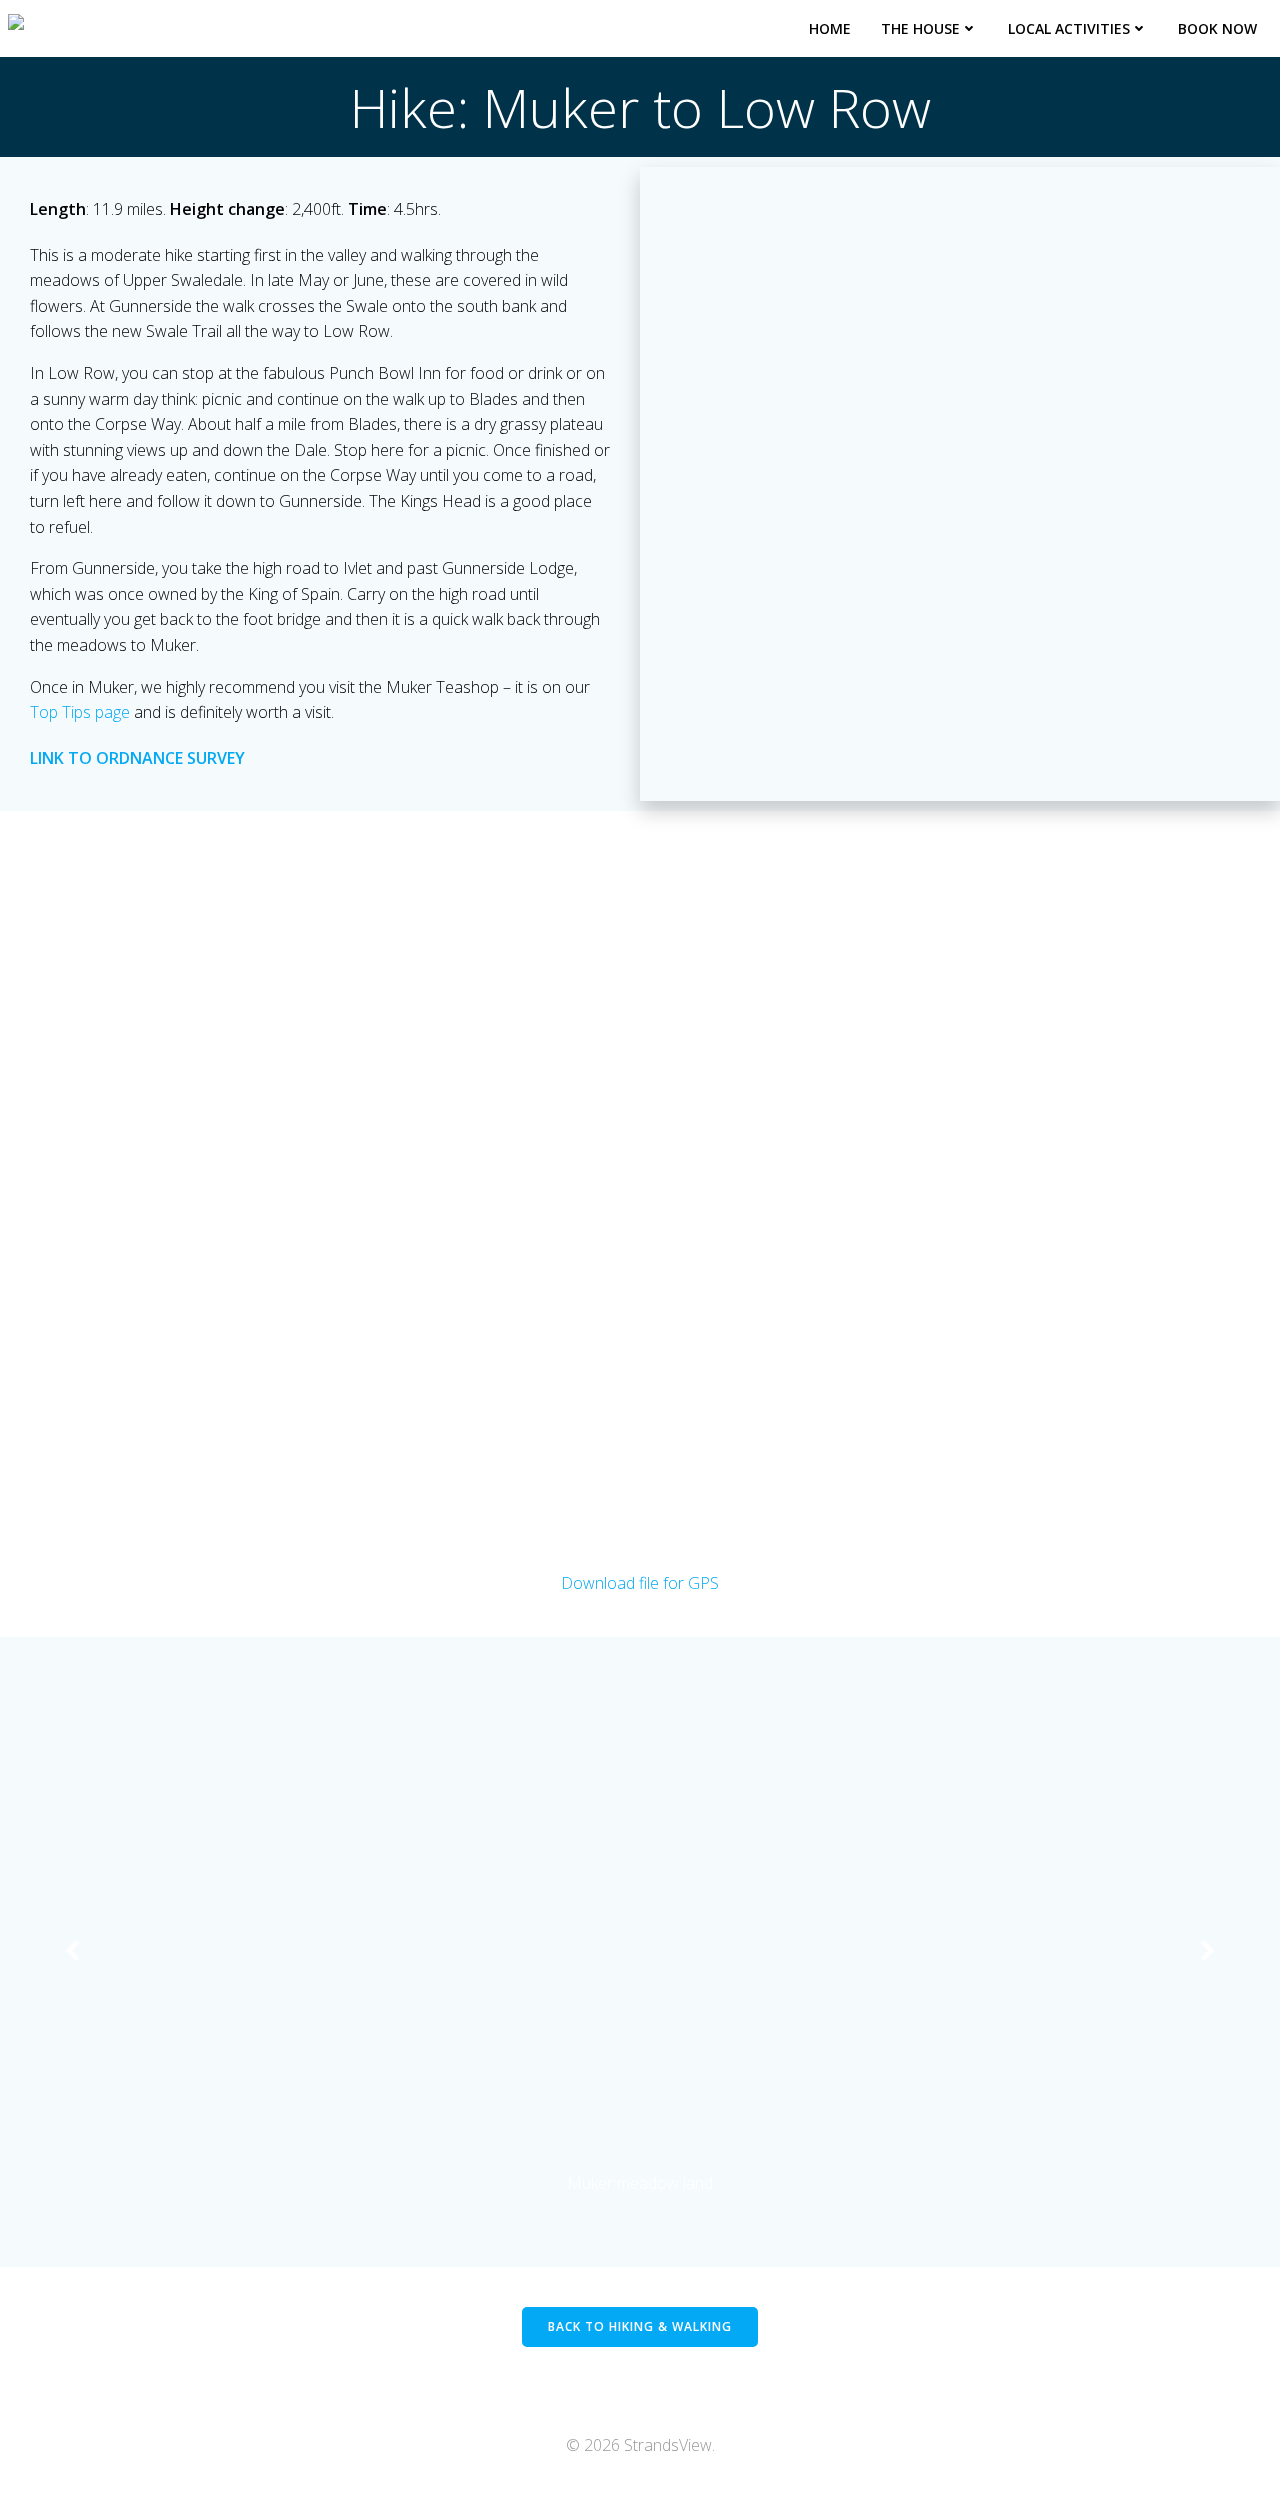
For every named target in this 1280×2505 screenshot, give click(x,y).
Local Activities (1069, 28)
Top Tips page (80, 712)
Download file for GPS (640, 1583)
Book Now (1217, 28)
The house (920, 28)
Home (830, 28)
